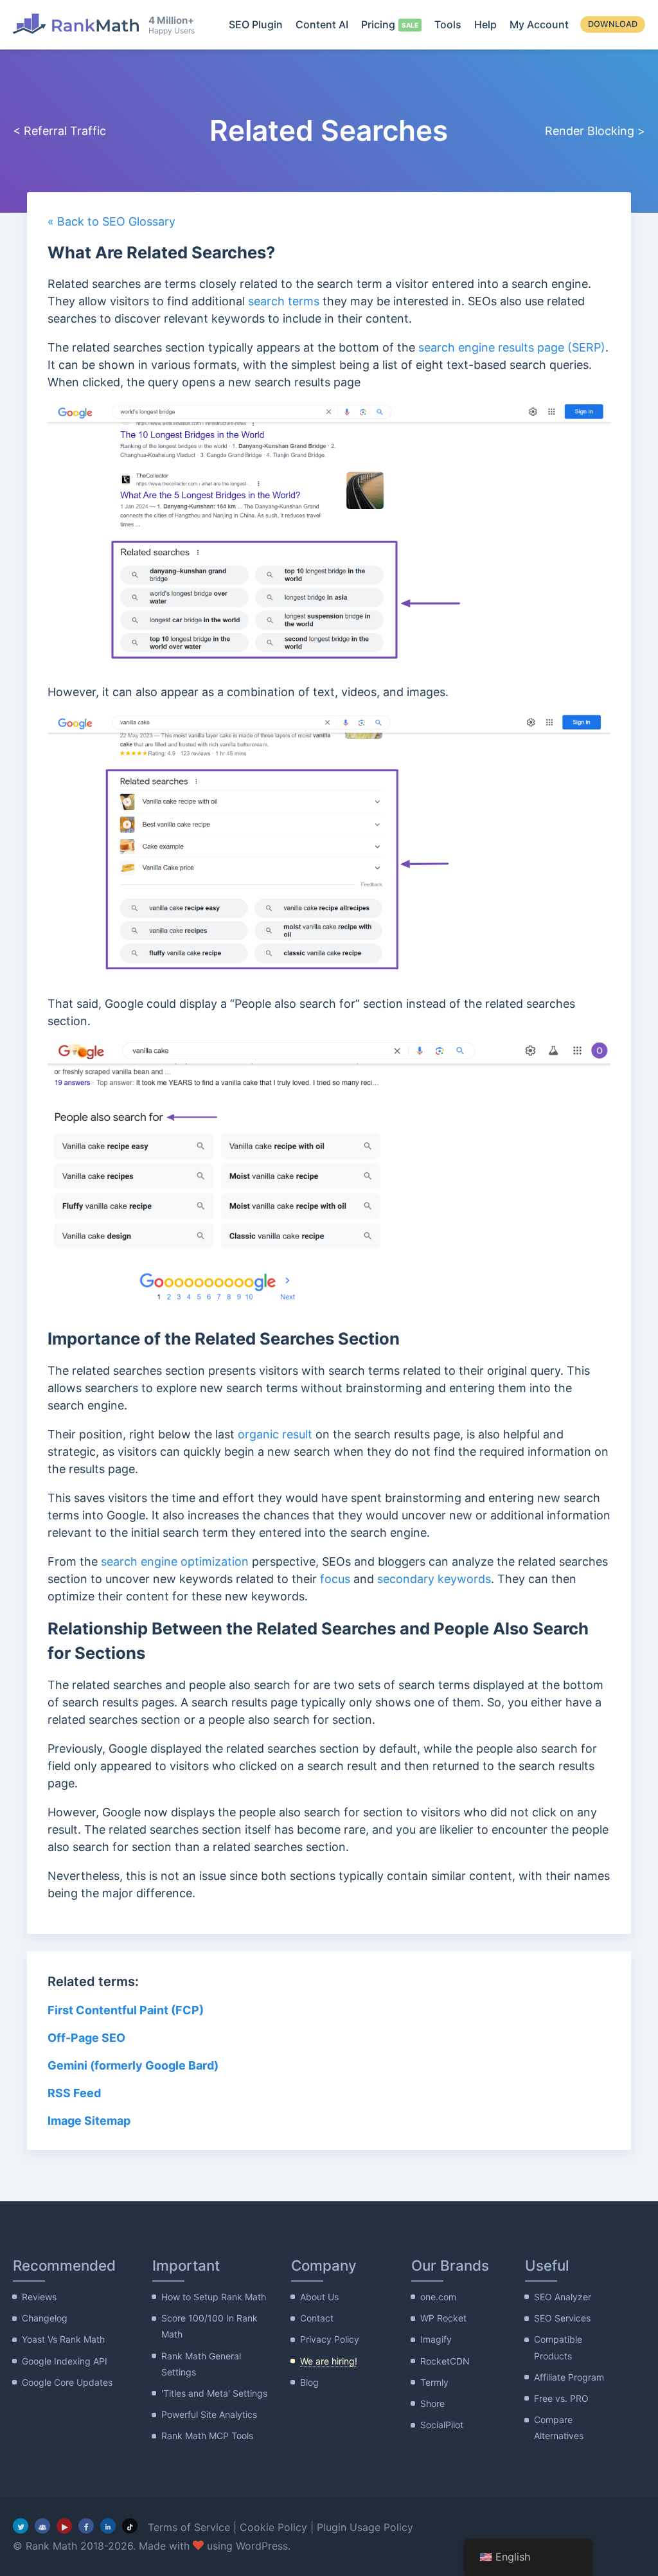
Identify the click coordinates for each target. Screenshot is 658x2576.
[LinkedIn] (108, 2526)
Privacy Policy (330, 2339)
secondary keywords (434, 1579)
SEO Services (562, 2318)
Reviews (39, 2297)
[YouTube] (64, 2526)
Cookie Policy (273, 2527)
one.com (438, 2297)
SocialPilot (442, 2425)
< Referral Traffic (59, 131)
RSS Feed (74, 2093)
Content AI (322, 24)
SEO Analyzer (563, 2297)
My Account (539, 24)
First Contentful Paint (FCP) (126, 2010)
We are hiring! (329, 2361)
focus (335, 1579)
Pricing (378, 24)
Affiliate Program (569, 2377)
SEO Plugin (256, 24)
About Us (319, 2297)
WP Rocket (443, 2318)
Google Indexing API (65, 2361)
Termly (434, 2382)
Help (485, 24)
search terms (284, 301)
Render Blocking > (595, 131)
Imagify (436, 2339)
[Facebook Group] (42, 2526)
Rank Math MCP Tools (207, 2436)
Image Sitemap (89, 2121)
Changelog (45, 2318)
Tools (448, 24)
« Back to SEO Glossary (111, 221)
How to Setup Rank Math (214, 2297)
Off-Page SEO (86, 2038)
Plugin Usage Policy (365, 2527)
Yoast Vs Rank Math (63, 2339)
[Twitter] (21, 2526)
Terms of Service (189, 2527)
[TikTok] (130, 2526)
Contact (317, 2318)
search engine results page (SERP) (512, 347)
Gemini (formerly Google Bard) (133, 2065)
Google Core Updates (67, 2382)
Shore (432, 2403)
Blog (309, 2382)
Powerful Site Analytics (209, 2414)
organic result (275, 1434)
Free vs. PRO (561, 2398)
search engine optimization (175, 1561)
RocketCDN (445, 2361)
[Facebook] (86, 2526)
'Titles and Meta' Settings (214, 2393)
